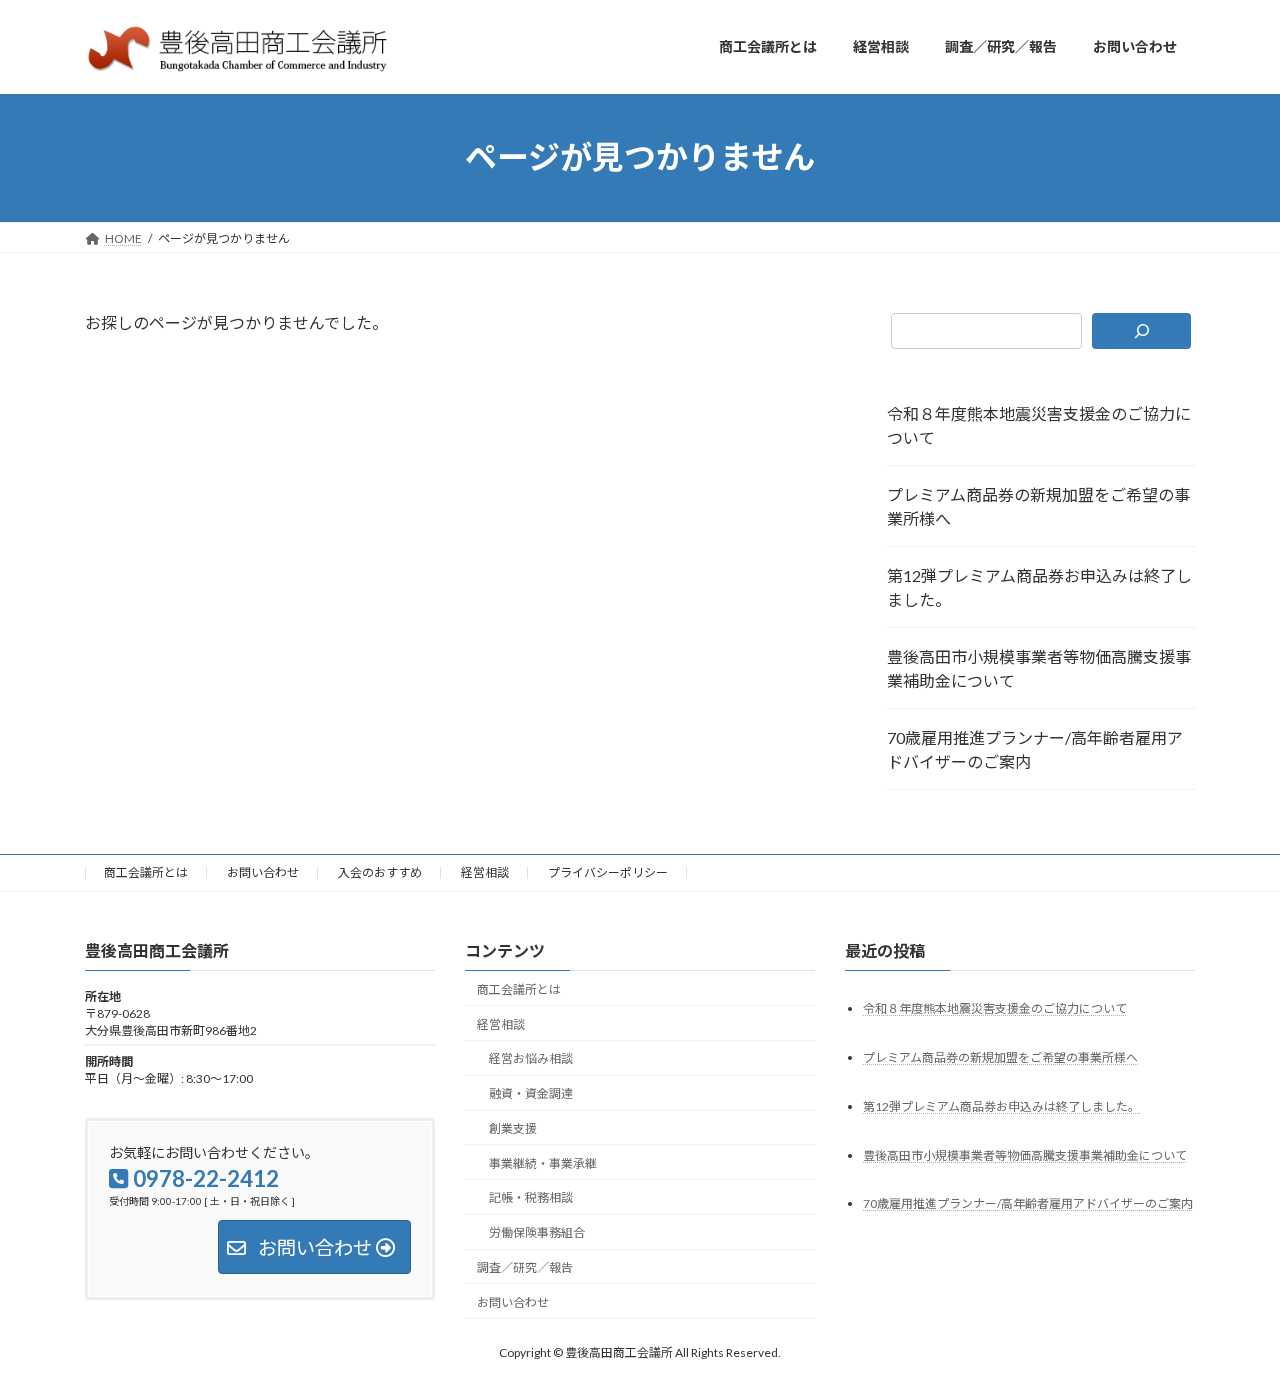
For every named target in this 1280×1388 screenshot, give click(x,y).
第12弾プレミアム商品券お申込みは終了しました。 (1039, 587)
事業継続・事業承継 (543, 1162)
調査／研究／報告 (525, 1267)
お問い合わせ (263, 872)
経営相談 (485, 872)
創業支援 (513, 1128)
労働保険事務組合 (537, 1232)
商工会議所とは (146, 872)
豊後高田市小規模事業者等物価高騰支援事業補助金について (1039, 668)
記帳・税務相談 (531, 1197)
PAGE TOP (1230, 1327)
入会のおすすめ (380, 872)
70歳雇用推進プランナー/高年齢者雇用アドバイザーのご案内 (1035, 749)
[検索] (1141, 331)
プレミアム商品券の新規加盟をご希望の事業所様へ (1038, 506)
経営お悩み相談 (531, 1058)
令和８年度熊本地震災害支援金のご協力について (1039, 425)
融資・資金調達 (531, 1093)
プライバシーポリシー (608, 872)
